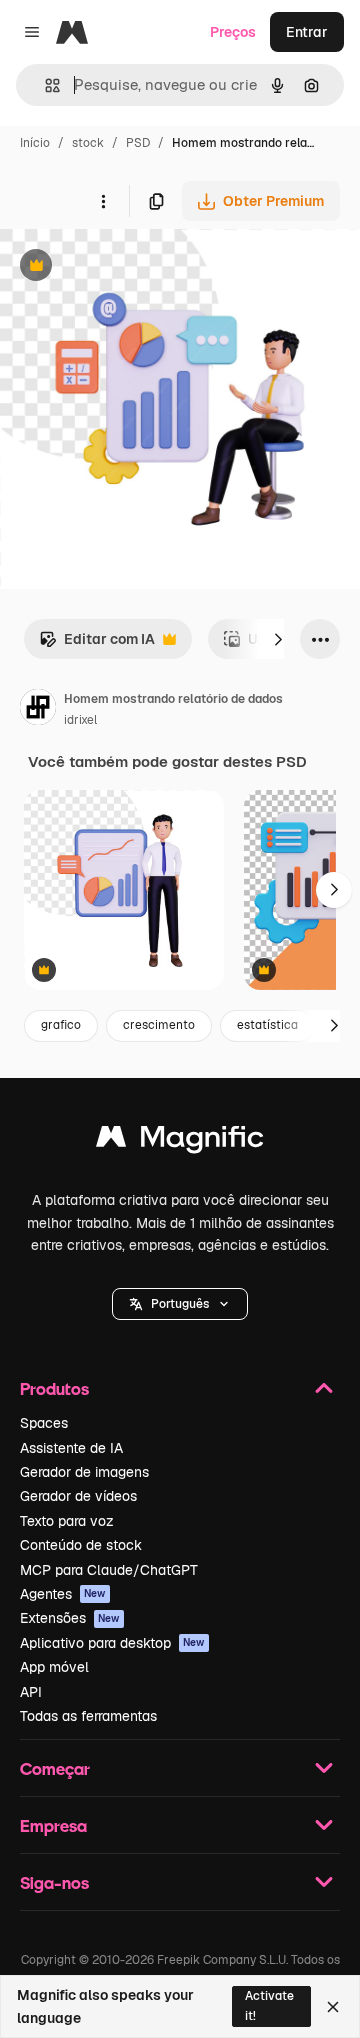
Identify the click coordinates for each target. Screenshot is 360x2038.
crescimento (159, 1025)
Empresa (53, 1825)
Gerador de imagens (84, 1472)
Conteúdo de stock (81, 1545)
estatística (267, 1025)
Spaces (44, 1423)
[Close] (333, 2007)
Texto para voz (67, 1521)
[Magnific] (180, 1141)
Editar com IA (97, 644)
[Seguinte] (278, 639)
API (31, 1692)
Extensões (70, 1618)
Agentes (63, 1594)
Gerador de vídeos (78, 1496)
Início (35, 143)
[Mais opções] (103, 201)
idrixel (80, 720)
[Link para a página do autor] (38, 710)
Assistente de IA (71, 1448)
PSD (138, 143)
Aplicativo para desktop (112, 1643)
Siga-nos (54, 1882)
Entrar (307, 32)
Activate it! (269, 2005)
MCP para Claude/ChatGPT (109, 1570)
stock (88, 143)
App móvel (54, 1667)
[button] (180, 1304)
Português (180, 1304)
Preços (233, 32)
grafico (61, 1025)
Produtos (54, 1388)
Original (128, 267)
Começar (55, 1768)
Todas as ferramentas (88, 1716)
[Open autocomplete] (44, 85)
